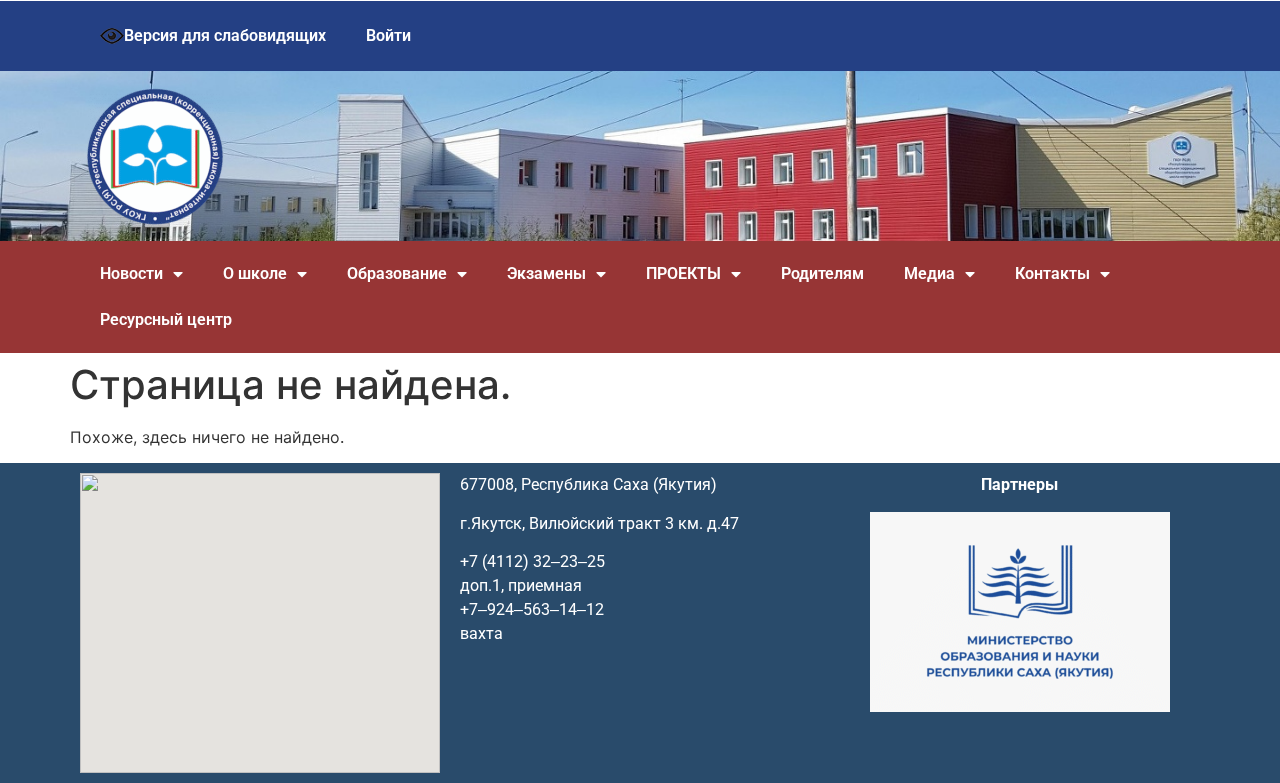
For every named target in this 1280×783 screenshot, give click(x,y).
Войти (388, 35)
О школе (255, 273)
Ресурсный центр (166, 319)
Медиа (929, 273)
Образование (397, 273)
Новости (131, 273)
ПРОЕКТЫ (683, 273)
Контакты (1052, 273)
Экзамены (546, 273)
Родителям (822, 273)
